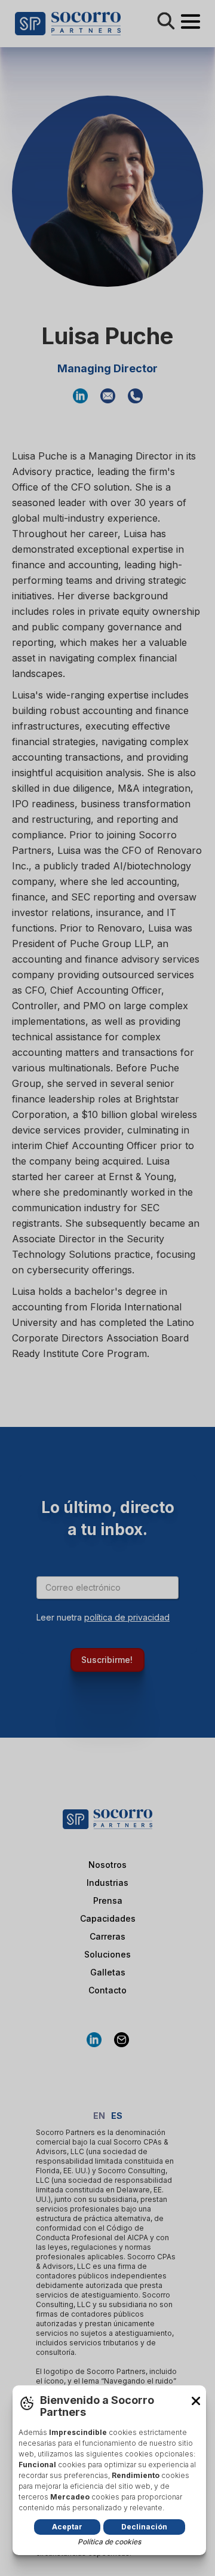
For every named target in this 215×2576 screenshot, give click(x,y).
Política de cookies (109, 2542)
